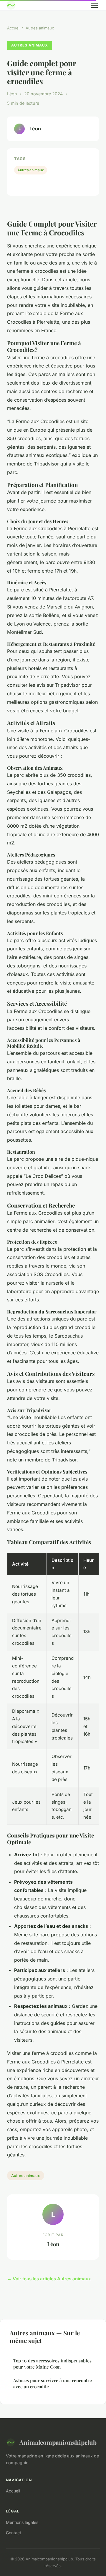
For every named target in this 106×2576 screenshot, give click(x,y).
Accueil (14, 28)
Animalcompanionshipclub (58, 2442)
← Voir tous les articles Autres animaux (49, 2279)
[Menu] (94, 5)
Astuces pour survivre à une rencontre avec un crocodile (53, 2383)
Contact (14, 2533)
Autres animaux (40, 28)
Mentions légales (22, 2522)
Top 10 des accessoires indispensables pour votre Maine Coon (52, 2364)
